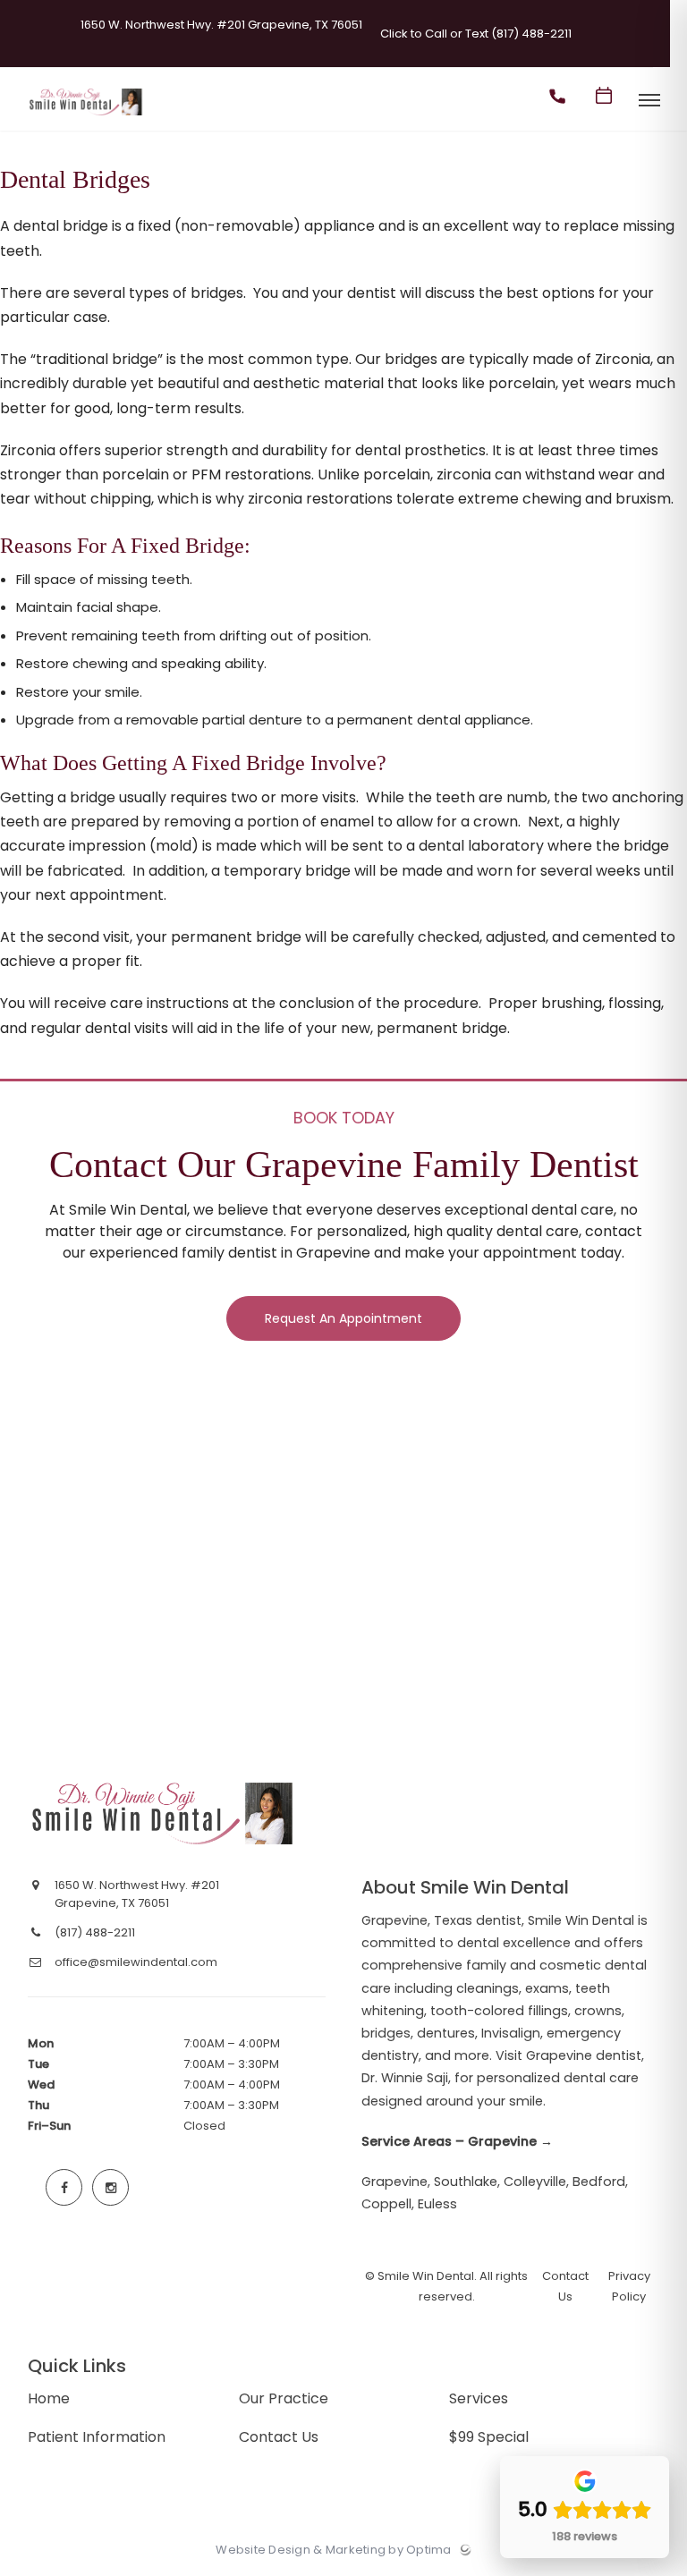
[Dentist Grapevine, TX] (86, 116)
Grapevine (394, 2182)
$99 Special (489, 2437)
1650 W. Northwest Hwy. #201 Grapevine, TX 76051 (221, 25)
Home (49, 2398)
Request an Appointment (343, 1318)
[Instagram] (111, 2188)
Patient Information (97, 2437)
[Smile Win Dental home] (164, 1813)
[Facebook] (64, 2188)
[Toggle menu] (649, 102)
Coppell (386, 2204)
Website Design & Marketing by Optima (333, 2550)
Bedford (599, 2182)
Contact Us (279, 2437)
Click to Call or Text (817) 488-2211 (476, 34)
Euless (437, 2204)
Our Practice (284, 2398)
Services (479, 2398)
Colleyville (535, 2182)
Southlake (466, 2182)
